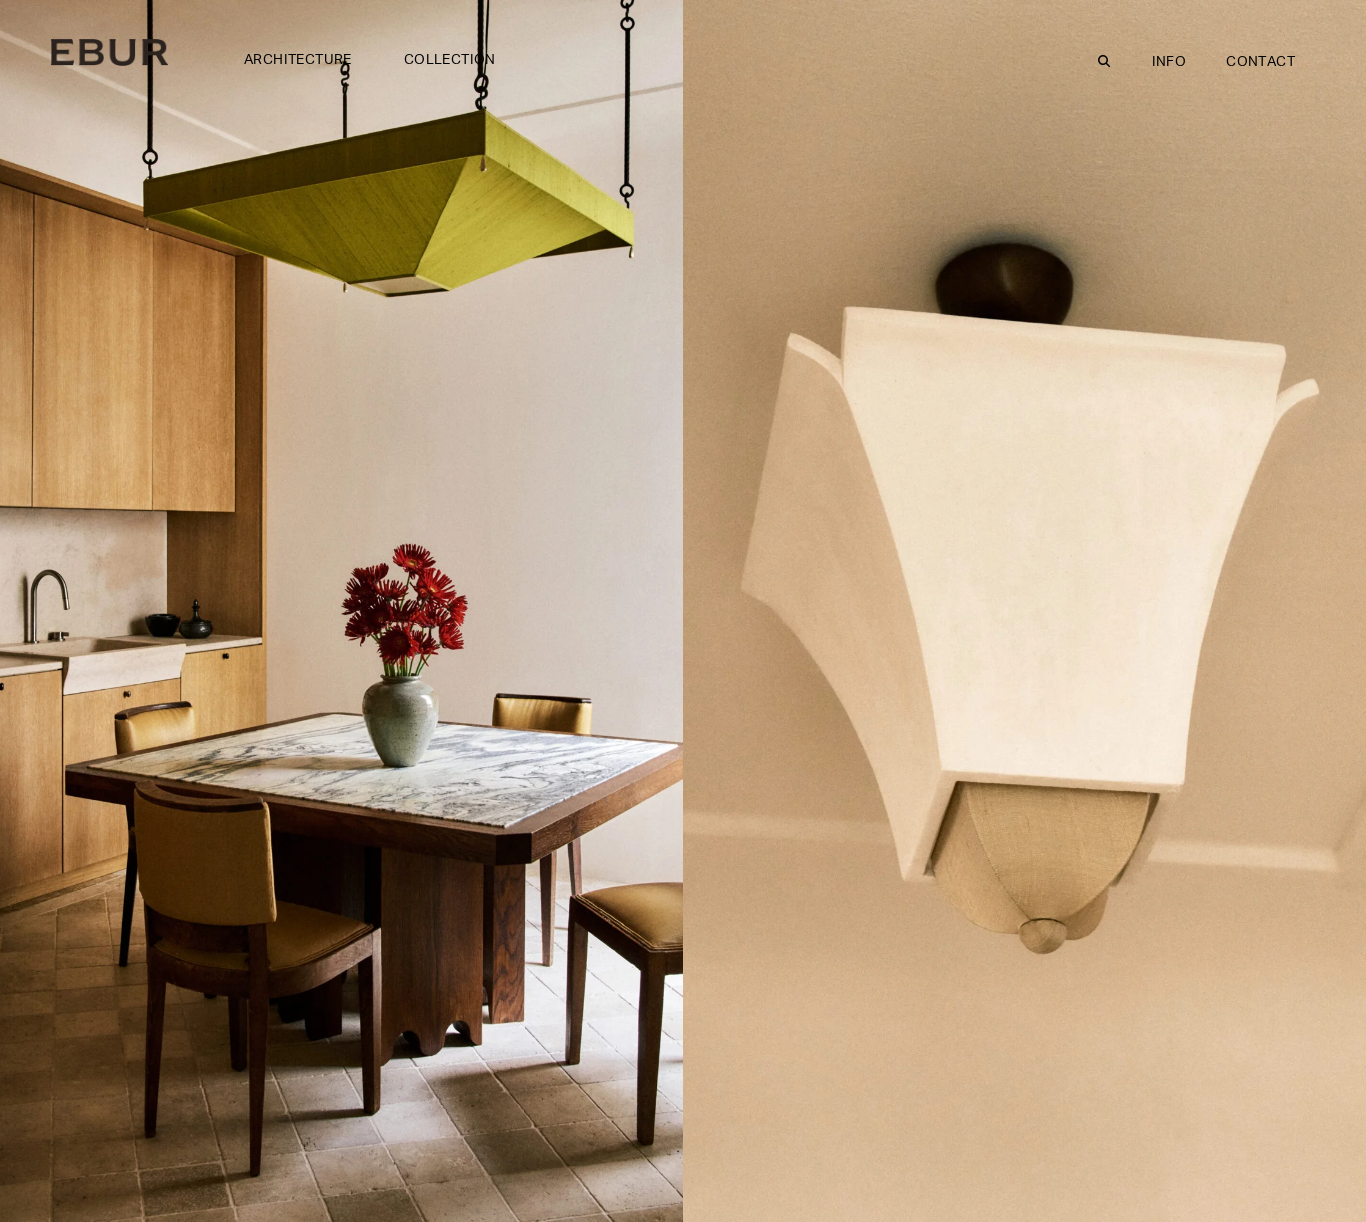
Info (1169, 62)
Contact (1260, 62)
